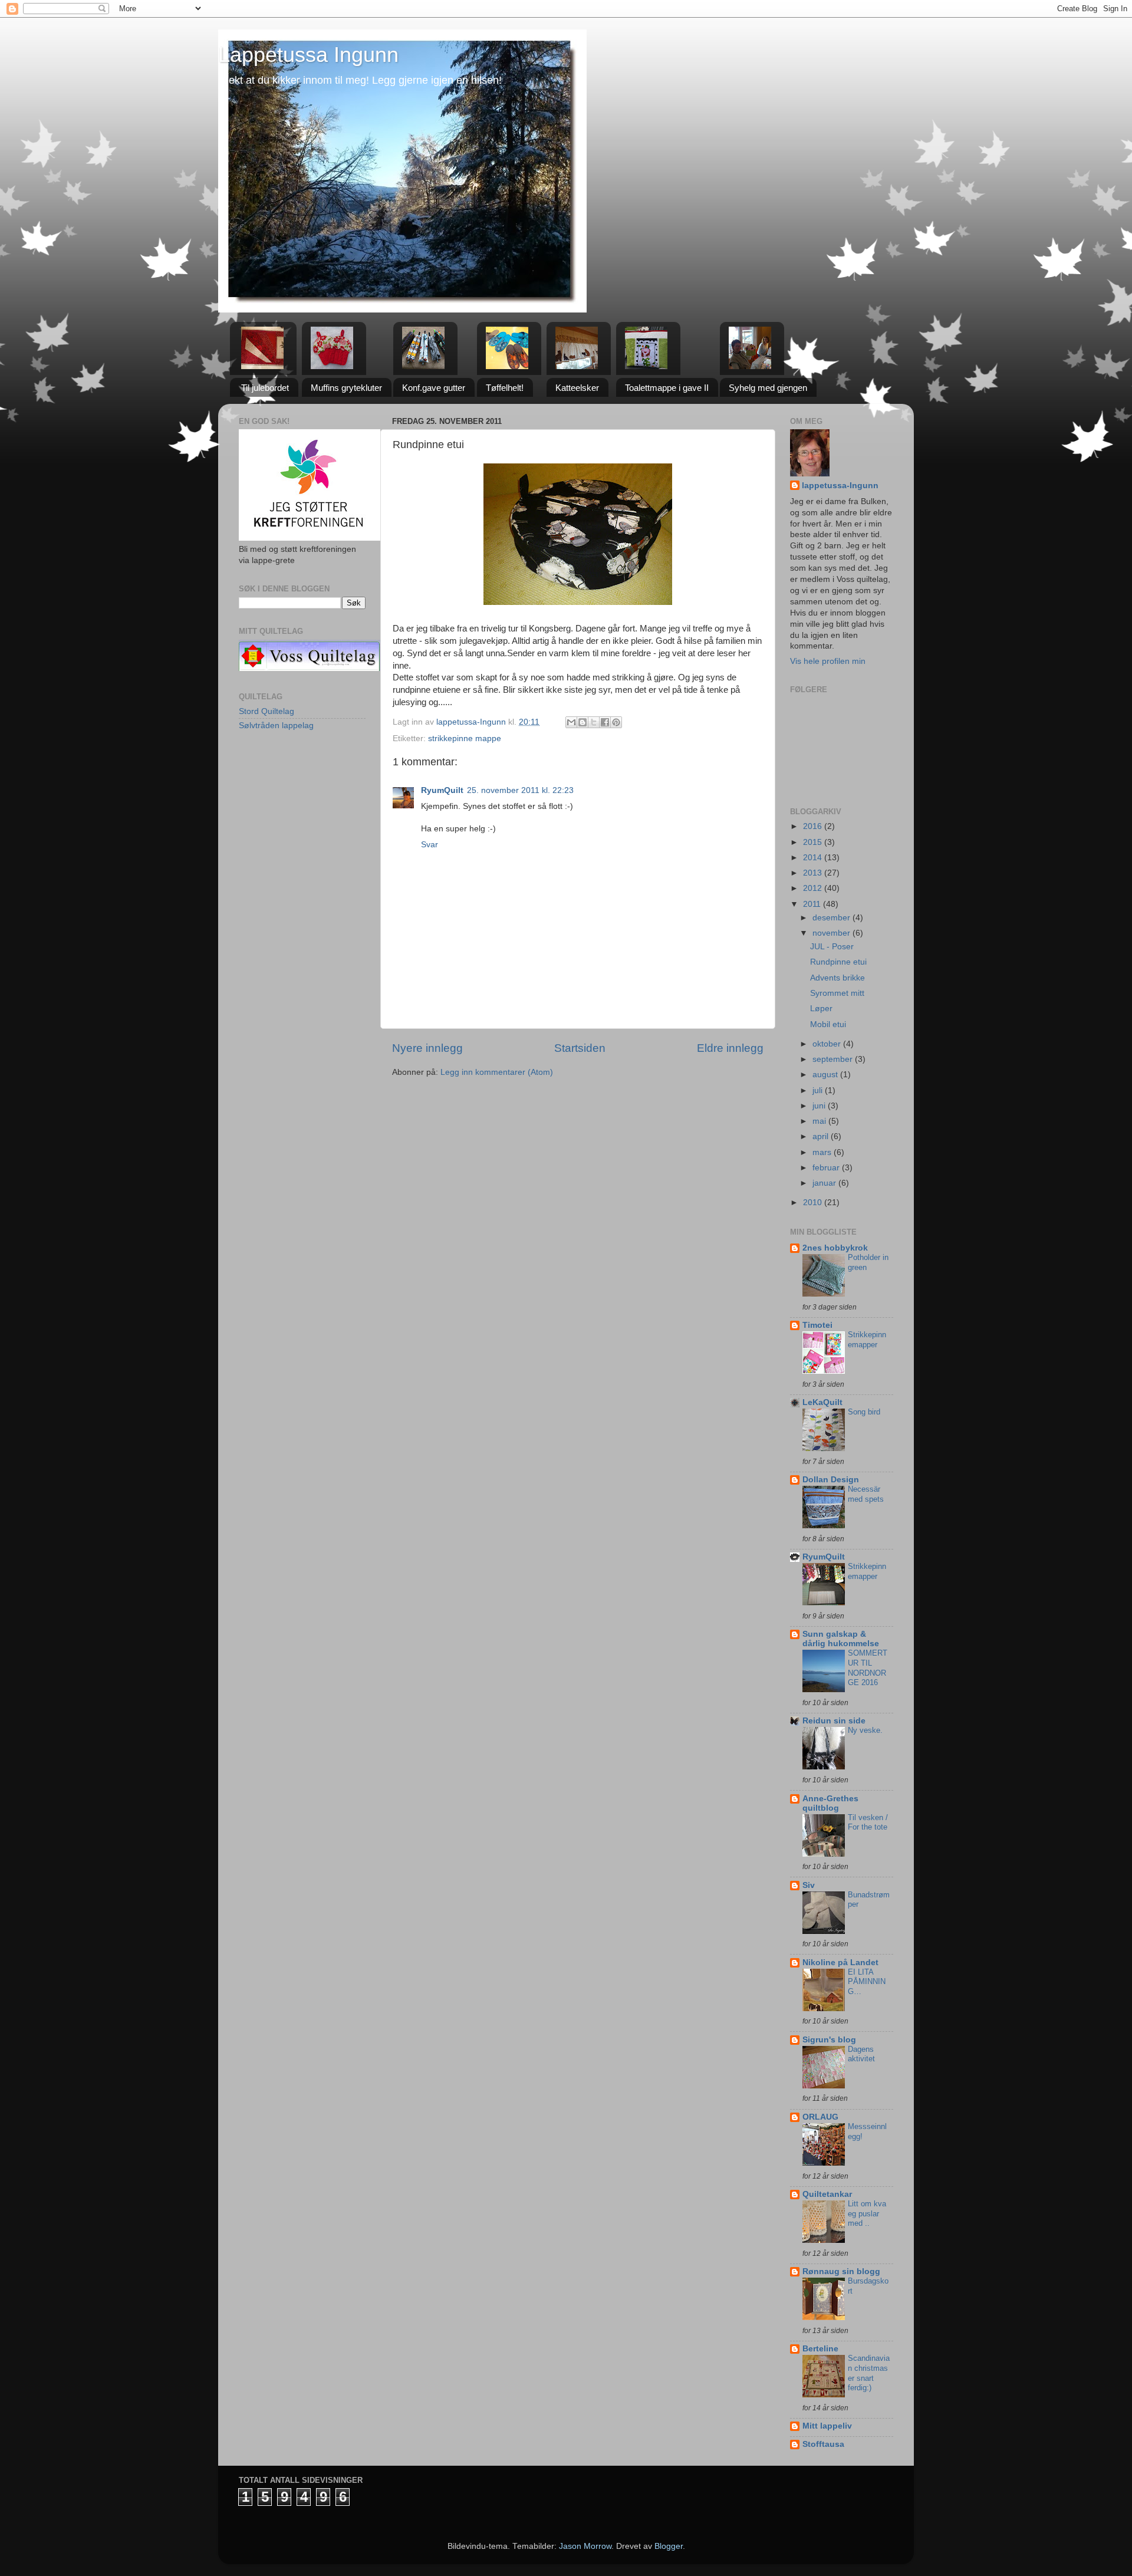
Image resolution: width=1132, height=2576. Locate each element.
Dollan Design (831, 1480)
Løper (821, 1009)
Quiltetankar (827, 2194)
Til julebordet (265, 388)
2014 (814, 858)
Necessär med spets (866, 1494)
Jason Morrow (585, 2546)
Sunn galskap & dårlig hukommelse (841, 1639)
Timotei (817, 1325)
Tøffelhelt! (505, 388)
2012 (814, 888)
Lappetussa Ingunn (308, 55)
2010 (814, 1203)
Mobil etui (828, 1024)
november (832, 933)
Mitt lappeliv (827, 2426)
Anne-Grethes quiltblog (830, 1803)
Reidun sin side (834, 1721)
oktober (828, 1044)
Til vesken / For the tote (868, 1822)
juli (819, 1090)
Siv (809, 1885)
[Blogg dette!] (583, 722)
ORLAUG (820, 2117)
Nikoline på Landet (840, 1963)
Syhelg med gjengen (768, 388)
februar (827, 1168)
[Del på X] (594, 722)
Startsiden (580, 1048)
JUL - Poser (832, 947)
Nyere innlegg (427, 1048)
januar (825, 1183)
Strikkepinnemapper (867, 1340)
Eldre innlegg (730, 1048)
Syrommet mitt (837, 993)
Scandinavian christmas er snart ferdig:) (869, 2373)
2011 (813, 904)
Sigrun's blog (829, 2040)
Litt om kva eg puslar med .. (867, 2213)
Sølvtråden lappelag (276, 726)
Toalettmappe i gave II (667, 388)
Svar (430, 845)
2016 (814, 826)
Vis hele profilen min (828, 661)
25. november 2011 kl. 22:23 (520, 790)
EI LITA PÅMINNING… (867, 1982)
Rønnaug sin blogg (841, 2271)
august (826, 1075)
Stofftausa (823, 2444)
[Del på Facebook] (605, 722)
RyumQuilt (442, 790)
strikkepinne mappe (465, 738)
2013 (814, 873)
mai (820, 1121)
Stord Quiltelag (266, 711)
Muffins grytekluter (346, 388)
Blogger (669, 2546)
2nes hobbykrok (835, 1248)
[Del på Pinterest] (616, 722)
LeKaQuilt (822, 1402)
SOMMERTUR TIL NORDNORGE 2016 (868, 1668)
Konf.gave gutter (434, 388)
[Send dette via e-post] (571, 722)
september (834, 1059)
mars (823, 1152)
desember (832, 918)
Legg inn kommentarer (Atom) (497, 1072)
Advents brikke (838, 978)
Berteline (820, 2349)
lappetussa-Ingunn (840, 486)
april (822, 1136)
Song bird (864, 1412)
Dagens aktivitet (861, 2054)
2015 (814, 842)
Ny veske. (865, 1730)
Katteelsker (577, 388)
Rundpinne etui (838, 962)
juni (820, 1106)
